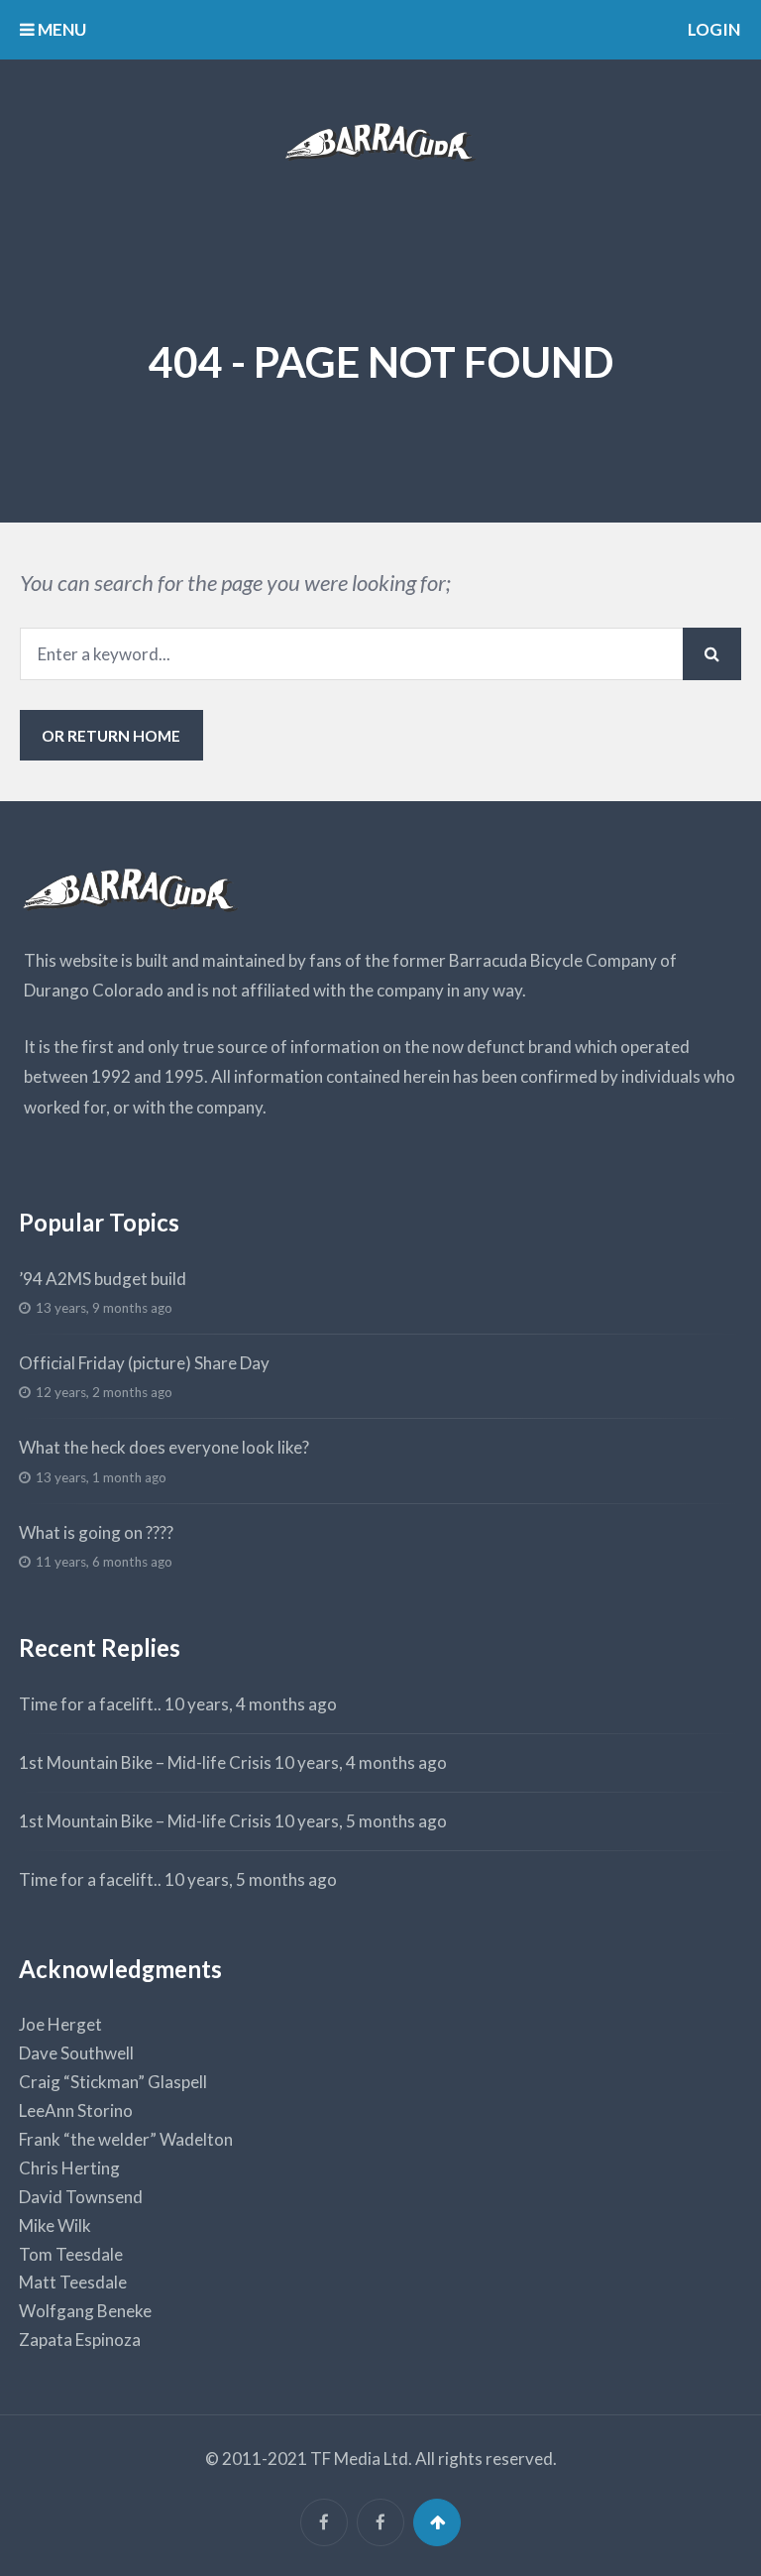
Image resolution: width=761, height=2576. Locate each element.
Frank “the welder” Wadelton (126, 2139)
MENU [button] (60, 29)
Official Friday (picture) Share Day (144, 1363)
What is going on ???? (96, 1532)
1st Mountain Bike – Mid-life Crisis (145, 1762)
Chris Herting (69, 2168)
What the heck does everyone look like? (164, 1447)
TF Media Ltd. (361, 2459)
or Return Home (111, 735)
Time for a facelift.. (90, 1704)
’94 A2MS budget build (103, 1279)
